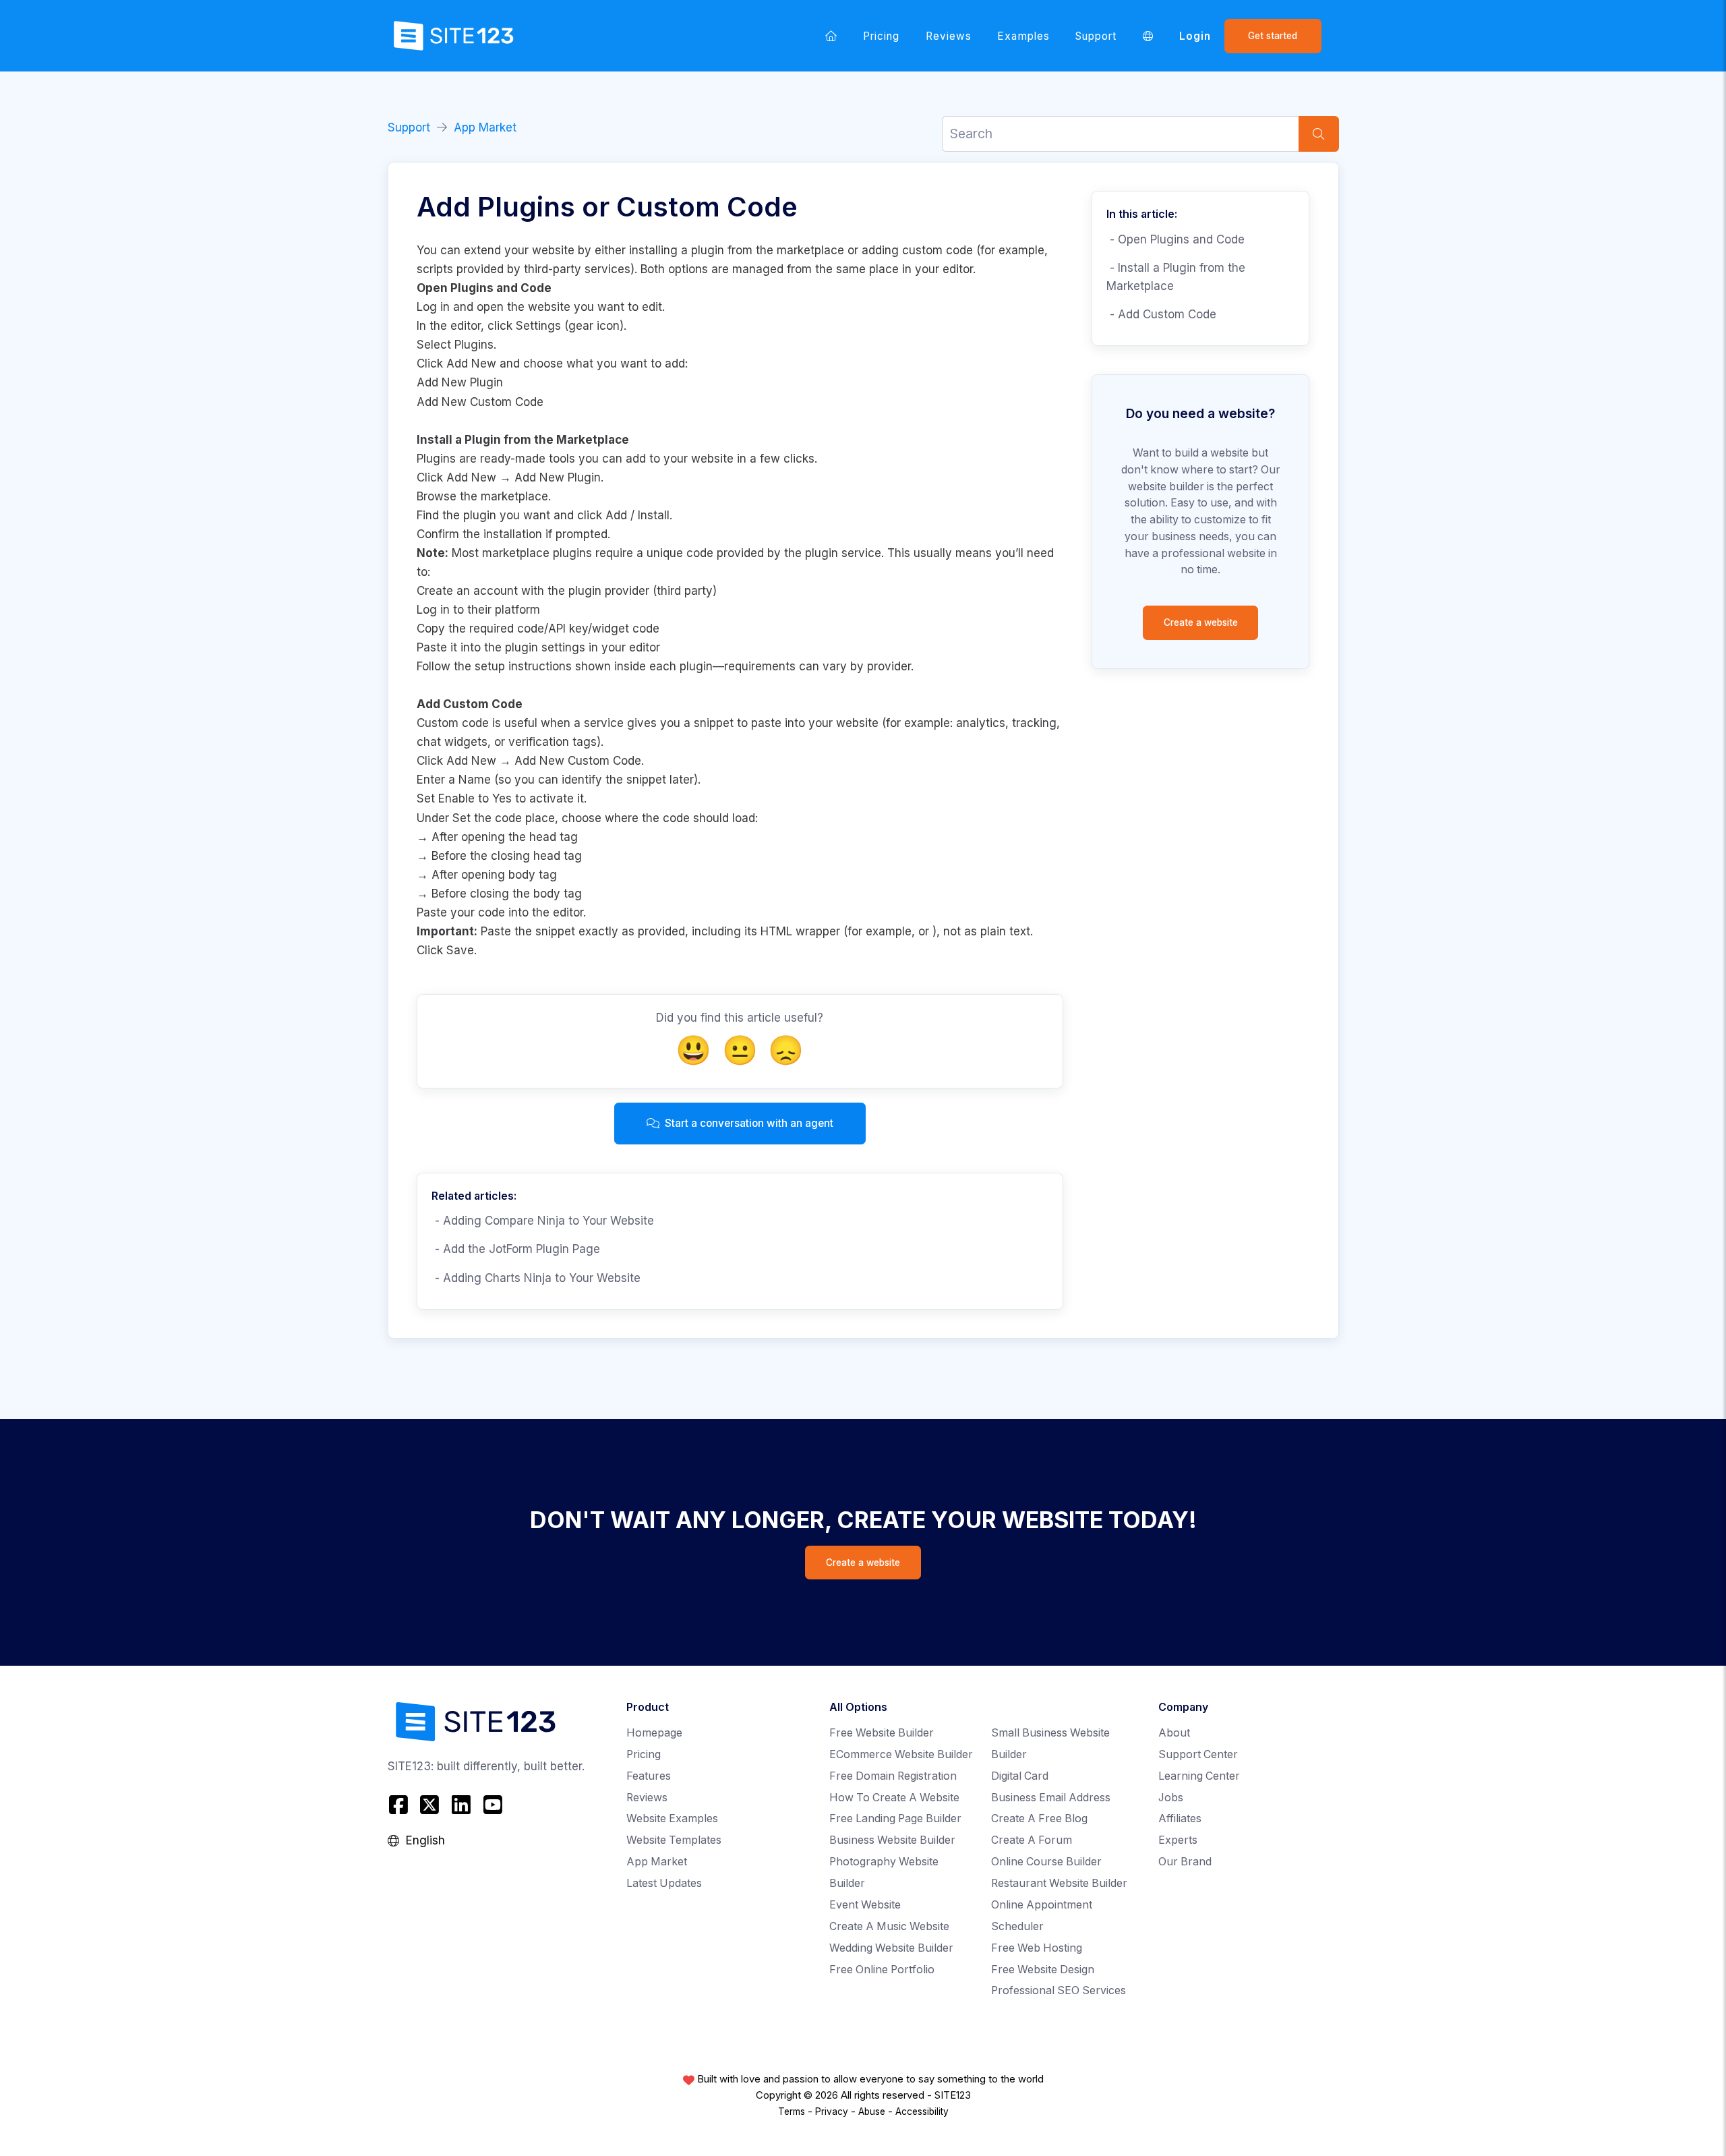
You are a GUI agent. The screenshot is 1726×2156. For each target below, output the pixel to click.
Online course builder (1046, 1862)
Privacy (832, 2111)
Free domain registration (893, 1776)
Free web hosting (1037, 1948)
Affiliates (1180, 1818)
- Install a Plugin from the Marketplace (1176, 277)
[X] (430, 1804)
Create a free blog (1039, 1818)
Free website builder (882, 1733)
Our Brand (1185, 1862)
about (1174, 1733)
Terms (792, 2111)
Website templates (674, 1840)
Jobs (1171, 1798)
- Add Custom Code (1161, 314)
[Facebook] (400, 1804)
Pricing (881, 36)
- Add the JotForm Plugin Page (516, 1249)
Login (1195, 36)
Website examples (672, 1818)
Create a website (1201, 622)
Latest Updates (664, 1883)
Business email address (1051, 1798)
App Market (485, 127)
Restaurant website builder (1059, 1883)
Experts (1178, 1840)
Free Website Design (1043, 1970)
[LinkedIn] (462, 1804)
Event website (865, 1905)
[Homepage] (831, 36)
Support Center (1198, 1754)
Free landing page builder (895, 1818)
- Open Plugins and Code (1176, 239)
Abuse (872, 2111)
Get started (1273, 36)
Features (649, 1776)
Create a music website (889, 1926)
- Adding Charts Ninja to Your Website (536, 1278)
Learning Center (1199, 1776)
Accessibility (922, 2111)
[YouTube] (493, 1804)
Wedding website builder (891, 1948)
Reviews (949, 36)
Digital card (1020, 1776)
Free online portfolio (882, 1970)
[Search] (1319, 134)
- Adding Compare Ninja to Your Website (543, 1221)
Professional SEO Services (1059, 1990)
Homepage (654, 1733)
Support (1096, 36)
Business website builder (892, 1840)
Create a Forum (1032, 1840)
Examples (1023, 36)
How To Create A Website (894, 1798)
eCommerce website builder (901, 1754)
